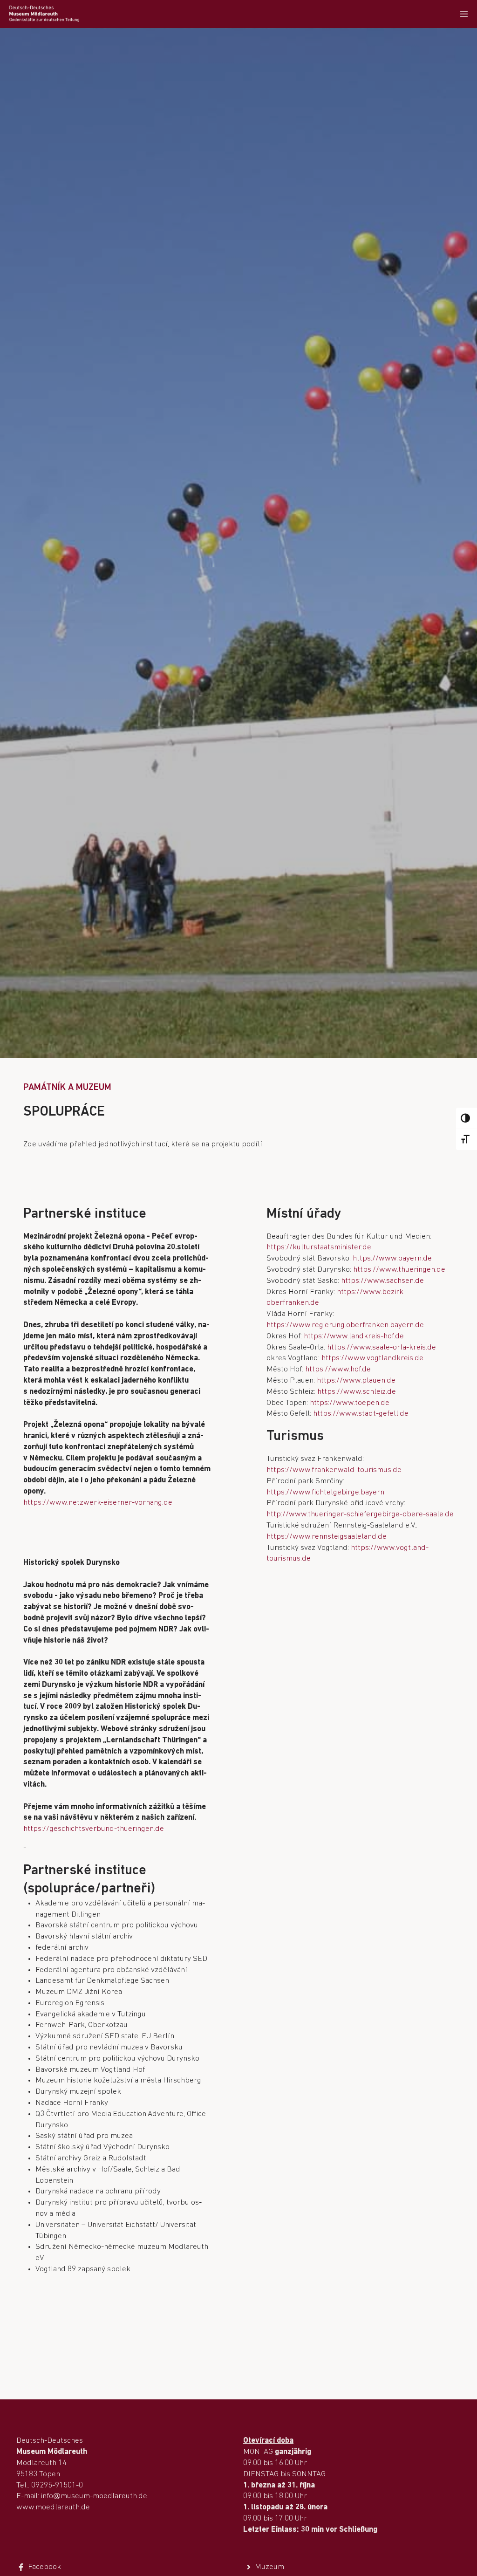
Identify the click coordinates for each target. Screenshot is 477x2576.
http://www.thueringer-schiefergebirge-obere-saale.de (360, 1514)
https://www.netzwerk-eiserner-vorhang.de (98, 1503)
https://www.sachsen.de (382, 1281)
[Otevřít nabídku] (464, 14)
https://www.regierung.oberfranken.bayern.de (345, 1325)
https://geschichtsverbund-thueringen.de (94, 1829)
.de (440, 1270)
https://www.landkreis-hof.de (354, 1336)
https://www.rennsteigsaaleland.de (327, 1537)
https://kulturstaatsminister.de (319, 1247)
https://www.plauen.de (356, 1380)
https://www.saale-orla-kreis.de (382, 1347)
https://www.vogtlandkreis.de (372, 1358)
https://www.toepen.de (350, 1403)
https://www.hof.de (338, 1369)
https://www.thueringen (394, 1270)
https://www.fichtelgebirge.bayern (325, 1492)
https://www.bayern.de (392, 1258)
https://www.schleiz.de (357, 1392)
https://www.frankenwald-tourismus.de (334, 1470)
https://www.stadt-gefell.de (361, 1414)
